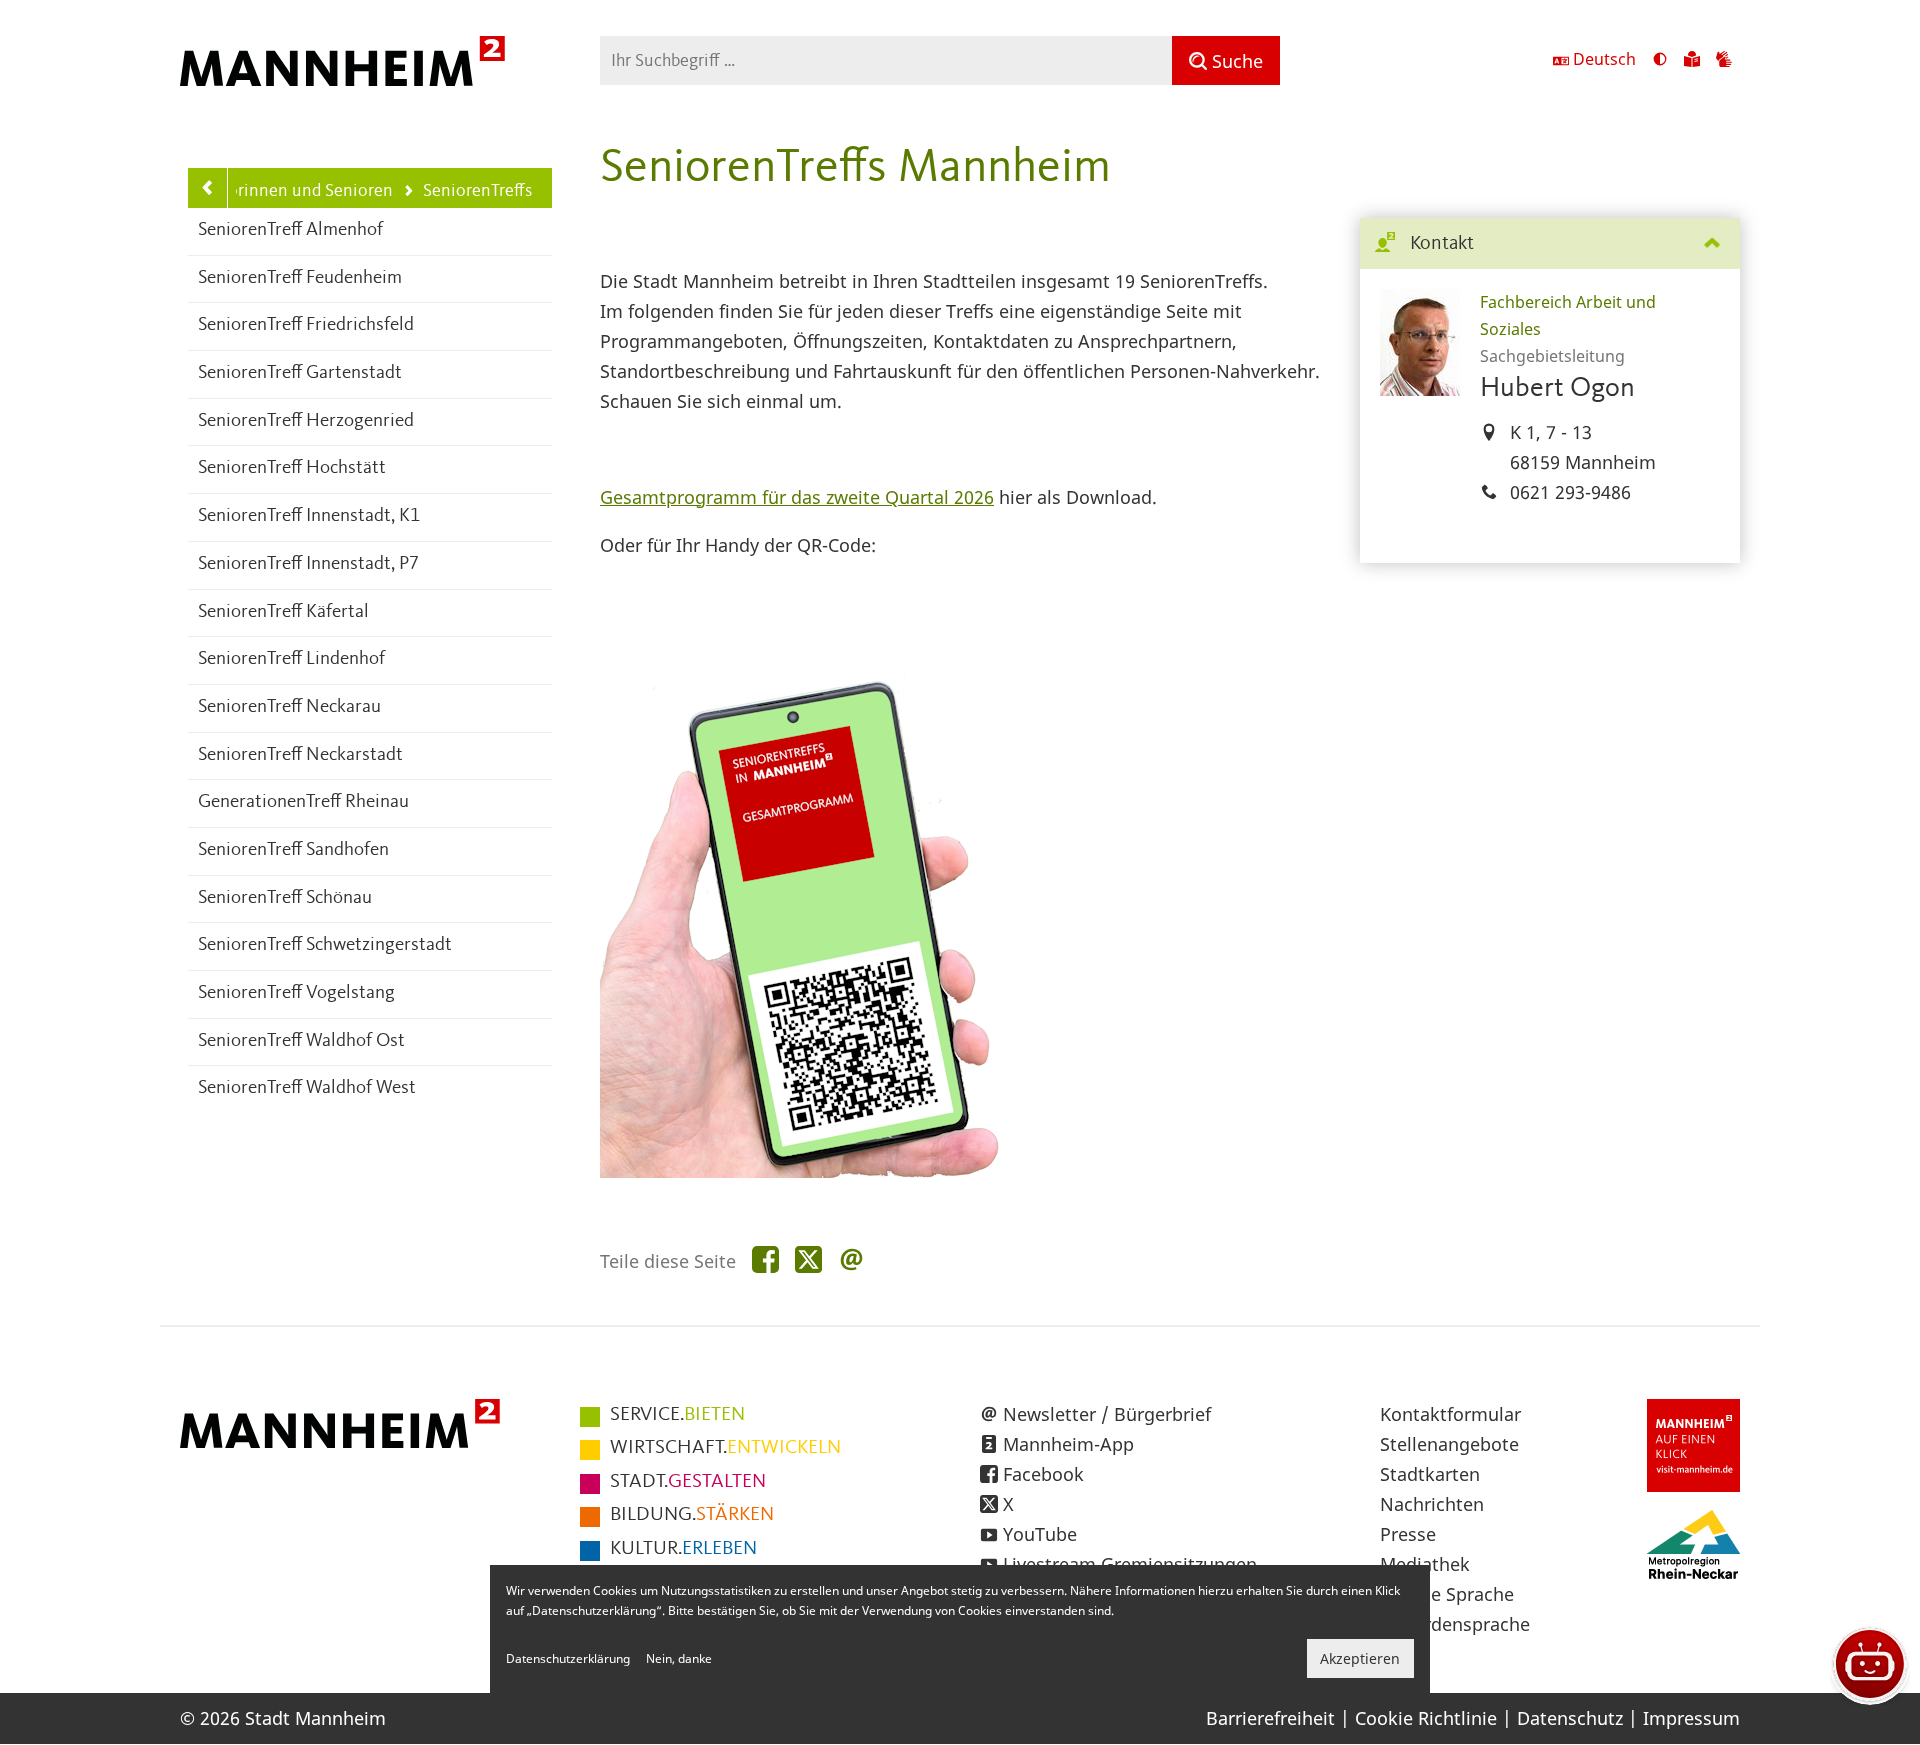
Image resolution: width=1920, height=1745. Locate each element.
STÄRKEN (692, 1515)
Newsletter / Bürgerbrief (1107, 1414)
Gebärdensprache (1455, 1624)
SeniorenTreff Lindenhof (291, 659)
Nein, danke (679, 1658)
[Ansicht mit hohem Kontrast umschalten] (1660, 61)
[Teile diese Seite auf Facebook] (765, 1260)
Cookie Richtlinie (1426, 1718)
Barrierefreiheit (1270, 1718)
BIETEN (677, 1415)
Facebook (1043, 1474)
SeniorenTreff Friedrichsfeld (306, 325)
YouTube (1040, 1534)
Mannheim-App (1068, 1444)
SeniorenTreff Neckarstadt (300, 755)
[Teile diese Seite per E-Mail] (851, 1260)
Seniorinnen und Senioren (293, 191)
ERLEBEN (683, 1549)
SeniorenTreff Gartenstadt (300, 373)
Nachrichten (1432, 1504)
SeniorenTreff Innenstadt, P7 (308, 564)
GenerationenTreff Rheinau (303, 802)
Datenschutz (1570, 1718)
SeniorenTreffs (467, 192)
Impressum (1691, 1718)
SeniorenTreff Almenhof (290, 230)
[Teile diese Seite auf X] (808, 1260)
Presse (1408, 1534)
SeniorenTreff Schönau (285, 898)
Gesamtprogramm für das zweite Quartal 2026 (797, 497)
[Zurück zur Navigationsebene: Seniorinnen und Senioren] (208, 188)
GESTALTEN (688, 1482)
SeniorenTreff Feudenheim (300, 278)
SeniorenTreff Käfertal (283, 612)
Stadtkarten (1430, 1474)
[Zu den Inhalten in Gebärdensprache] (1724, 61)
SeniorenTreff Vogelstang (296, 993)
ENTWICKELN (725, 1448)
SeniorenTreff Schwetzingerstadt (325, 945)
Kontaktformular (1450, 1414)
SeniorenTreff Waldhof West (307, 1088)
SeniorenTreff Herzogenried (306, 421)
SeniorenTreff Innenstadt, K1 (309, 516)
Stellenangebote (1449, 1444)
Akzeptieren (1360, 1658)
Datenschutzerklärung (568, 1658)
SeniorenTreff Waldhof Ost (301, 1041)
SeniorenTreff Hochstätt (292, 468)
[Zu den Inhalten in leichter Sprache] (1692, 61)
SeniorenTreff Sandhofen (293, 850)
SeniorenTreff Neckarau (289, 707)
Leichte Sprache (1447, 1594)
